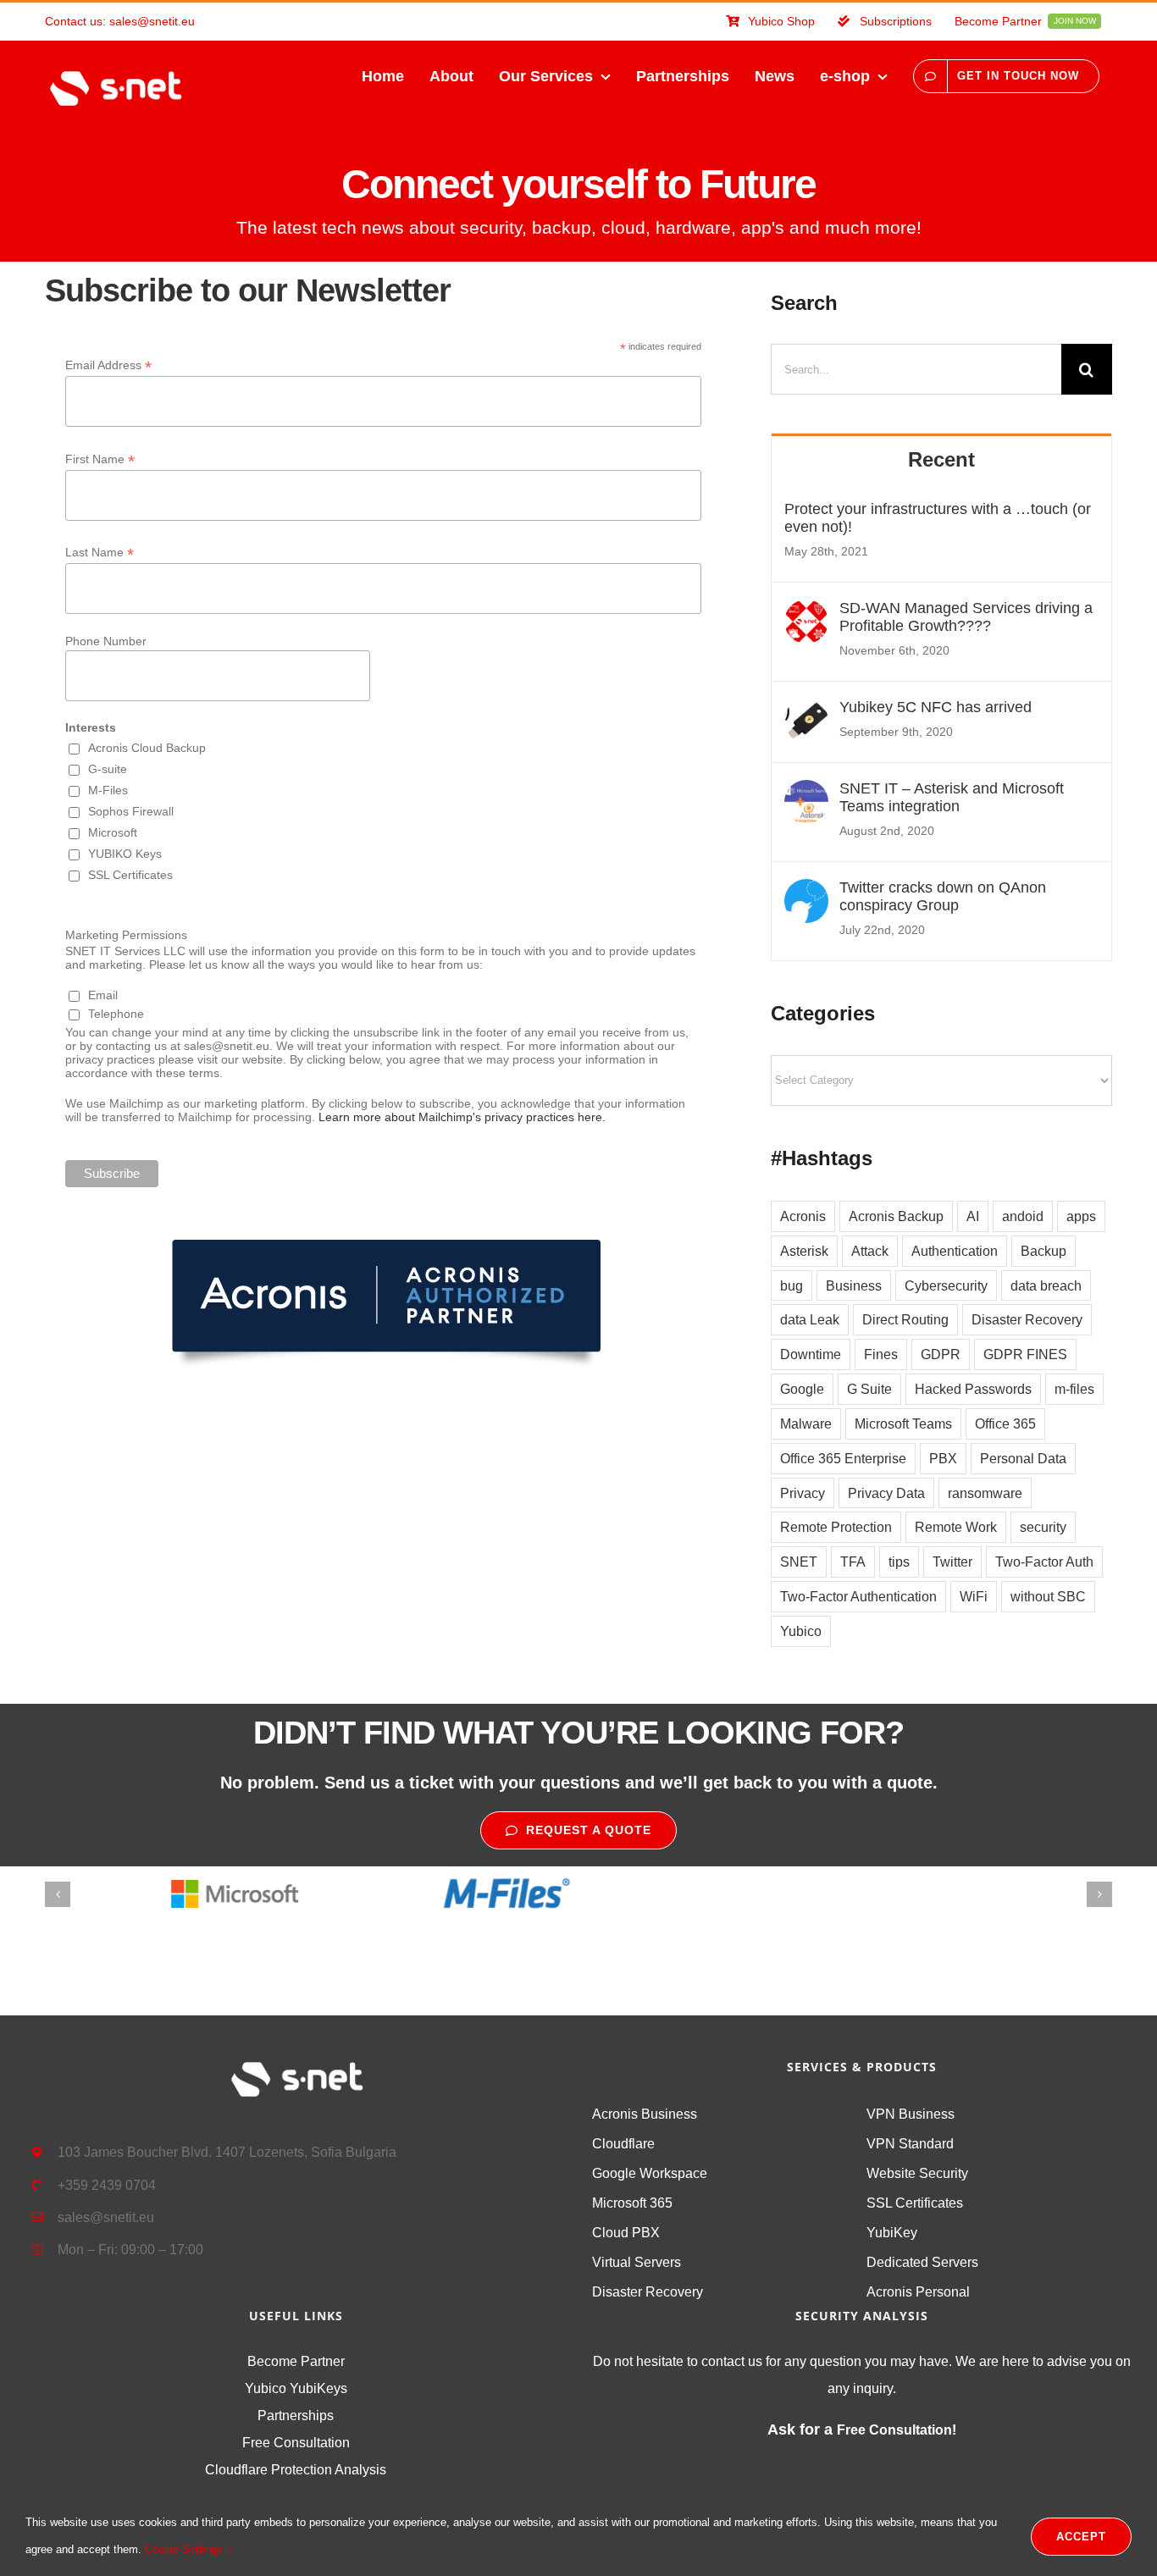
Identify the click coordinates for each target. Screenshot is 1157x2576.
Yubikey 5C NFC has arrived (936, 707)
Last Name (100, 553)
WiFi (974, 1596)
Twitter (952, 1562)
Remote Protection (836, 1527)
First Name (100, 459)
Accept (1081, 2537)
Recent (941, 459)
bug (792, 1285)
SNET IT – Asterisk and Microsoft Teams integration (952, 797)
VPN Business (911, 2114)
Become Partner (296, 2361)
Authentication (955, 1251)
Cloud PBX (626, 2233)
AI (973, 1216)
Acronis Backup (896, 1216)
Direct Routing (905, 1319)
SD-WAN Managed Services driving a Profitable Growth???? (966, 617)
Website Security (917, 2173)
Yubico (801, 1631)
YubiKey (892, 2233)
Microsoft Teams (903, 1423)
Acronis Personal (918, 2292)
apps (1081, 1216)
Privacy (803, 1493)
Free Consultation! (897, 2430)
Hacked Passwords (973, 1389)
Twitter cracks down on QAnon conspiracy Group (943, 896)
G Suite (869, 1389)
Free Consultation (296, 2443)
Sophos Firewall (131, 811)
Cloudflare (623, 2144)
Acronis (803, 1216)
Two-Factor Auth (1044, 1562)
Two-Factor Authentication (858, 1596)
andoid (1023, 1216)
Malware (806, 1423)
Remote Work (956, 1527)
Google (802, 1389)
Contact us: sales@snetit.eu (120, 21)
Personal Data (1023, 1458)
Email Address (108, 365)
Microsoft (113, 832)
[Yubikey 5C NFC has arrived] (806, 712)
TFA (853, 1562)
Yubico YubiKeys (296, 2388)
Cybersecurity (946, 1285)
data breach (1046, 1285)
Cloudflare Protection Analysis (296, 2470)
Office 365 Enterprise (843, 1458)
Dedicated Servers (922, 2262)
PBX (943, 1458)
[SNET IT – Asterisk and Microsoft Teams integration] (806, 793)
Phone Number (106, 641)
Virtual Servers (637, 2262)
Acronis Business (645, 2114)
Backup (1044, 1251)
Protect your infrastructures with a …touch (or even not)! (938, 518)
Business (854, 1285)
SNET (799, 1562)
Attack (870, 1251)
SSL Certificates (130, 875)
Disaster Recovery (1027, 1319)
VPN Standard (910, 2144)
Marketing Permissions (126, 935)
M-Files (108, 790)
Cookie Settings (185, 2549)
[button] (58, 1894)
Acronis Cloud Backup (147, 748)
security (1043, 1527)
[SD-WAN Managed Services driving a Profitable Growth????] (806, 613)
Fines (881, 1354)
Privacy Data (886, 1493)
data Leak (810, 1319)
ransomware (985, 1493)
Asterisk (804, 1251)
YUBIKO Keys (125, 854)
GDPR (941, 1354)
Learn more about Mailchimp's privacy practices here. (462, 1117)
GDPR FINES (1025, 1354)
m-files (1074, 1389)
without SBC (1048, 1596)
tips (899, 1562)
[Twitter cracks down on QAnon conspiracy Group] (806, 893)
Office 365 (1005, 1423)
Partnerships (296, 2416)
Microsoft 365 (632, 2203)
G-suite (108, 769)
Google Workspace (650, 2173)
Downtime (811, 1354)
